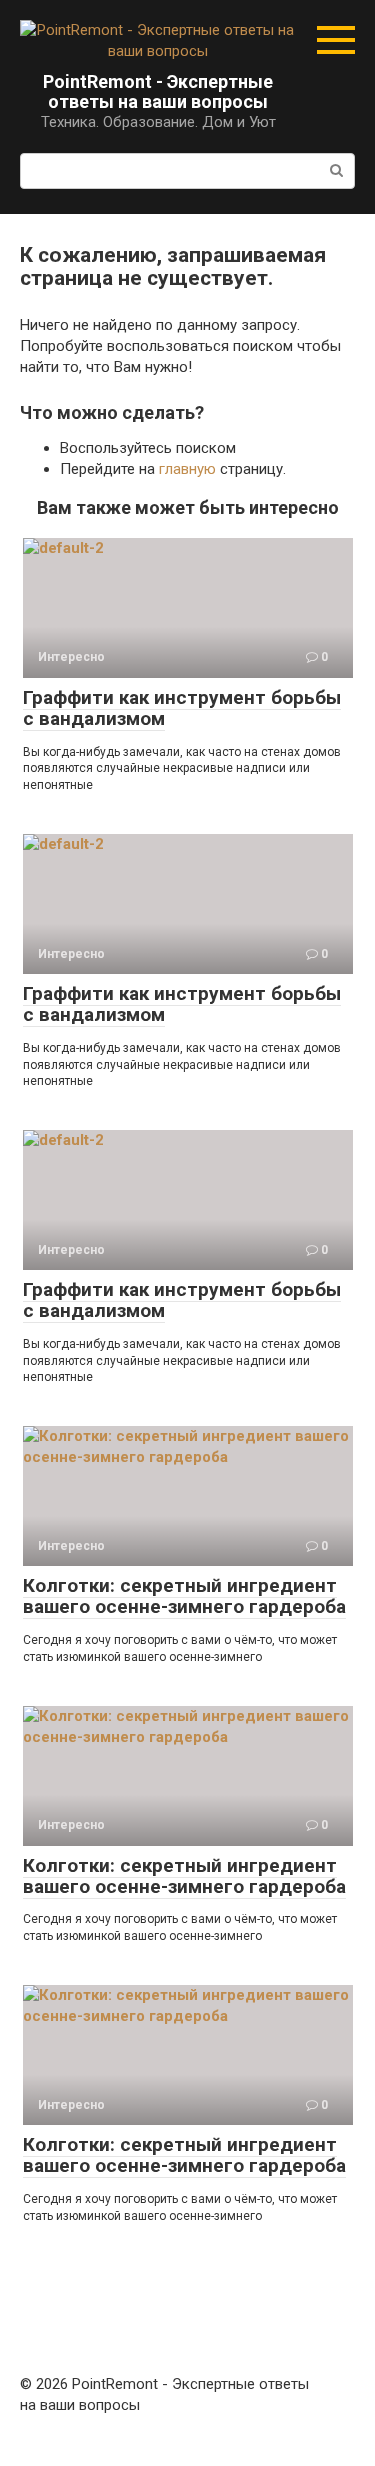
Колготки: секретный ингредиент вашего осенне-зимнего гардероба (184, 1596)
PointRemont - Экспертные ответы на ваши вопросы (158, 91)
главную (187, 469)
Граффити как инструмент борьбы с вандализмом (182, 708)
